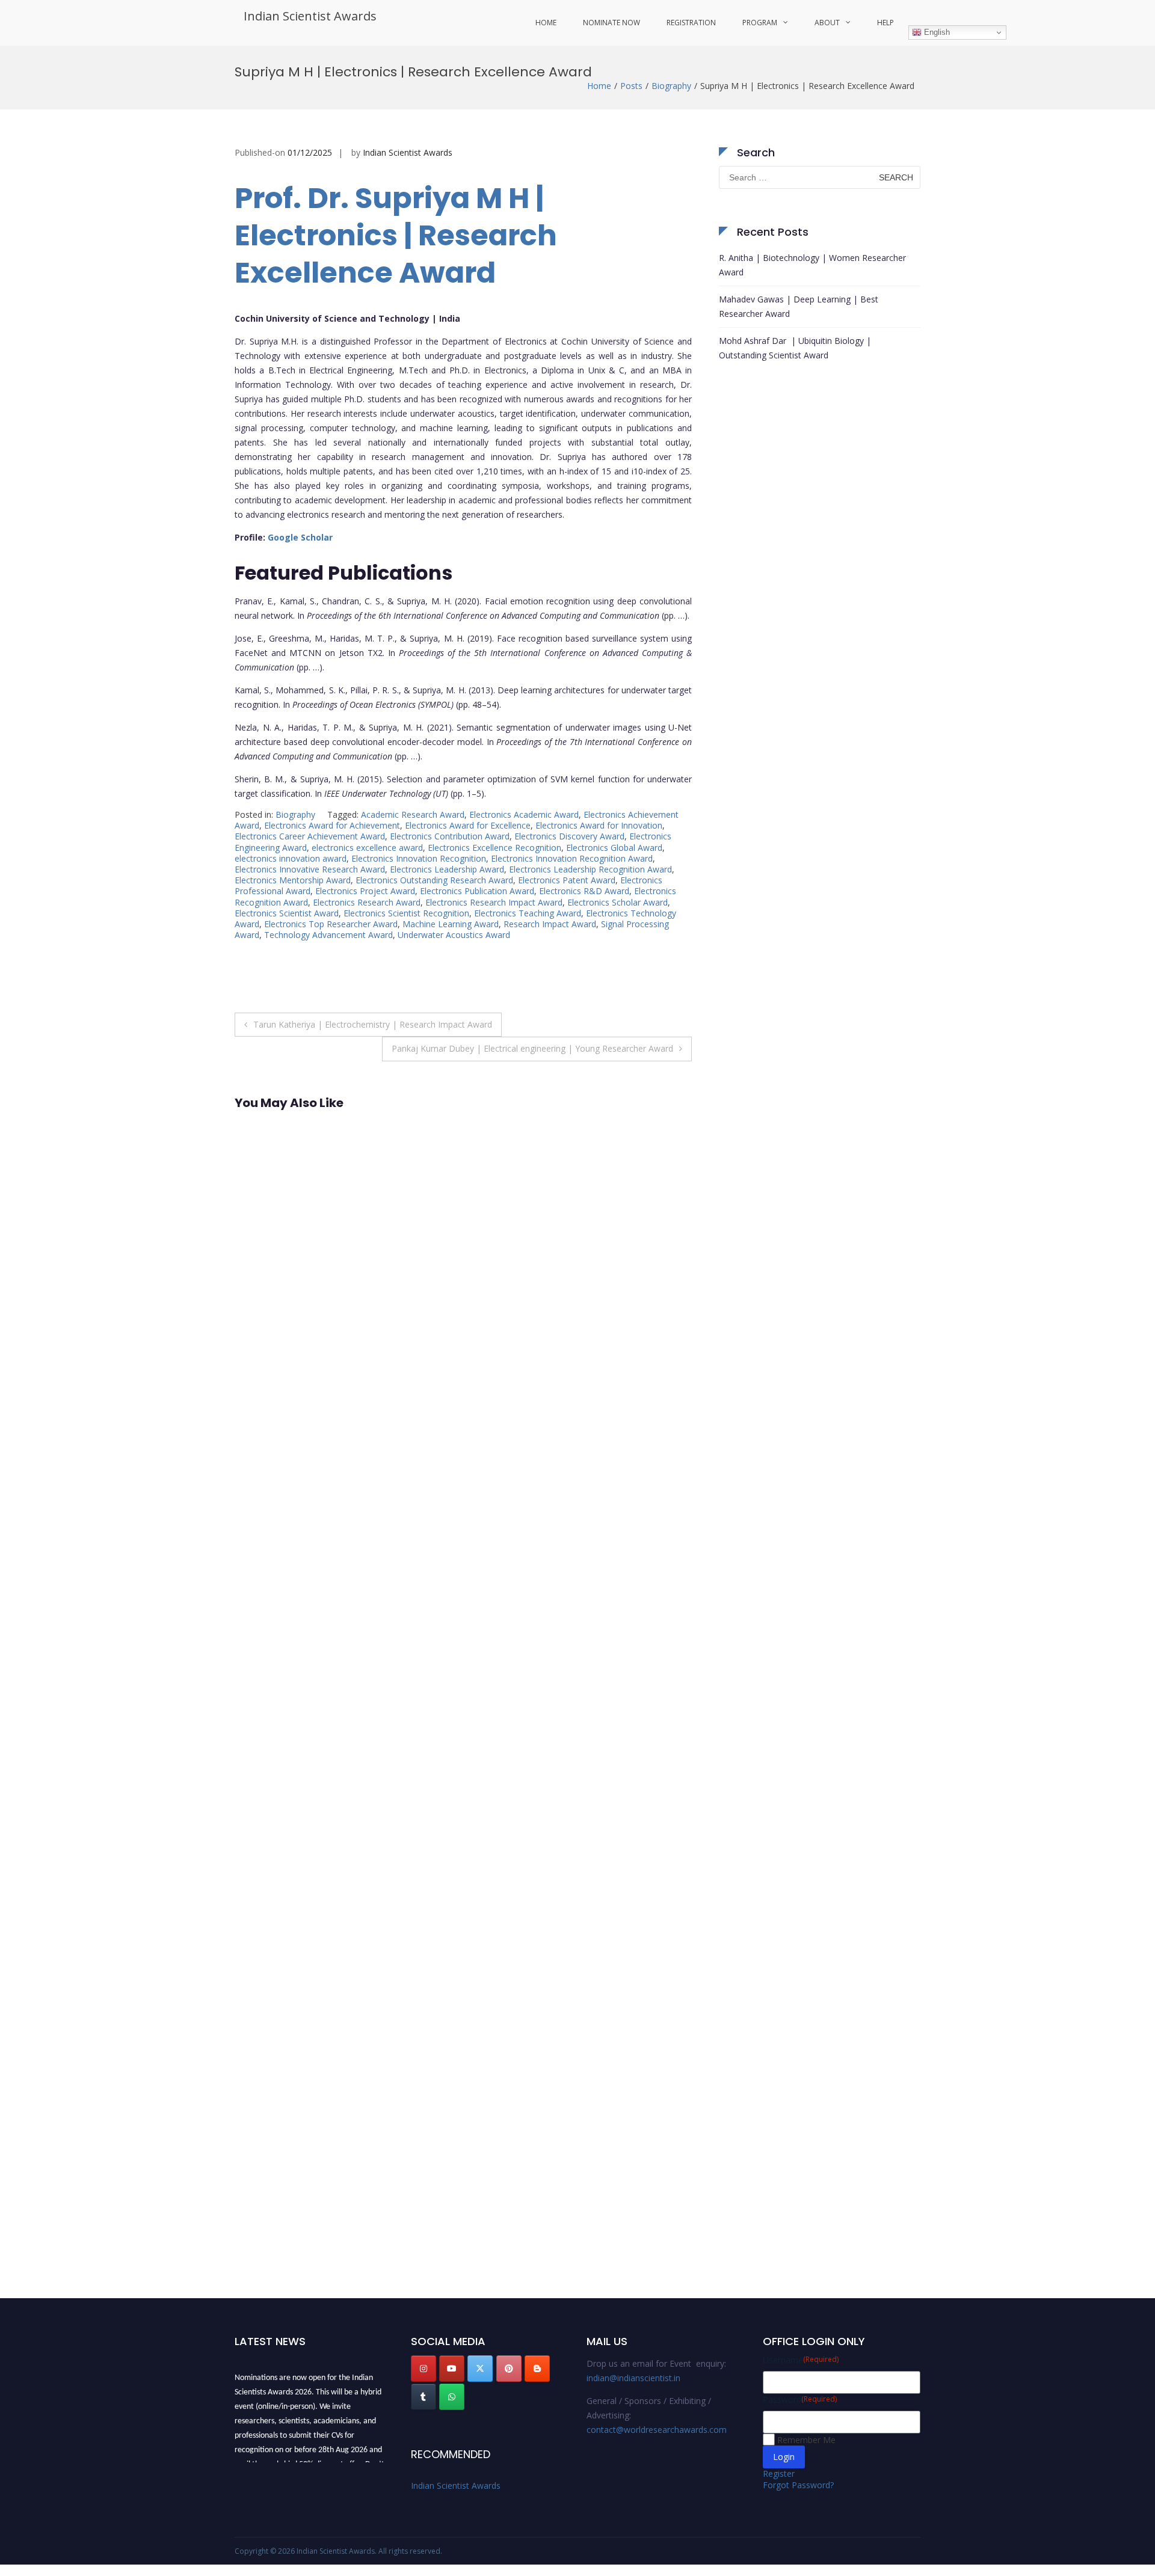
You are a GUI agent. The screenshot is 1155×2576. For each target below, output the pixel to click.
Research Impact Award (550, 924)
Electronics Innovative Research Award (310, 869)
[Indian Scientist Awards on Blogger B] (537, 2369)
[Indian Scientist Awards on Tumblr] (423, 2397)
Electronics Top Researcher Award (331, 924)
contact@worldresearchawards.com (657, 2430)
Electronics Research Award (367, 902)
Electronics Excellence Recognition (494, 848)
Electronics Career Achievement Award (310, 836)
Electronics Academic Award (524, 814)
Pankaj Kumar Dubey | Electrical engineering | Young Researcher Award (532, 1048)
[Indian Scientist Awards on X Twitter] (480, 2369)
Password (800, 2400)
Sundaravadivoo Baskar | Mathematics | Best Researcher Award (302, 1298)
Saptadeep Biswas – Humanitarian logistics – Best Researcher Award (300, 1683)
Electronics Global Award (614, 848)
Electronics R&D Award (584, 891)
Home (546, 23)
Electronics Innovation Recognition (419, 858)
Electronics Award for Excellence (468, 825)
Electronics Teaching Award (528, 913)
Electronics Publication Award (477, 891)
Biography (671, 86)
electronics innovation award (291, 858)
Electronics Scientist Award (287, 913)
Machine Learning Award (451, 924)
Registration (691, 23)
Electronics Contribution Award (450, 836)
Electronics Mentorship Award (293, 880)
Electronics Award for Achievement (332, 825)
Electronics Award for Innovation (599, 825)
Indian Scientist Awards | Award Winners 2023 (300, 2239)
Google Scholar (300, 537)
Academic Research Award (413, 814)
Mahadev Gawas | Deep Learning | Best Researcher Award (799, 306)
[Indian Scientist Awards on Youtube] (452, 2369)
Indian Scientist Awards (310, 16)
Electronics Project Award (365, 891)
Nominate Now (611, 23)
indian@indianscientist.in (633, 2378)
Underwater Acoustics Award (454, 935)
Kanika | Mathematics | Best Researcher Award (297, 1868)
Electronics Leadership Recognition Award (590, 869)
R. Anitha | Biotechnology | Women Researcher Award (812, 265)
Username (801, 2360)
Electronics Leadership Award (447, 869)
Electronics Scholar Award (618, 902)
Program (760, 23)
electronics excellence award (367, 848)
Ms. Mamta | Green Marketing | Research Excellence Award (291, 1491)
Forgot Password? (798, 2485)
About (827, 23)
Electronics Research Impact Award (494, 902)
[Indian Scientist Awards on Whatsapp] (452, 2397)
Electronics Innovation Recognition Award (572, 858)
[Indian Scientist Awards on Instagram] (423, 2369)
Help (885, 23)
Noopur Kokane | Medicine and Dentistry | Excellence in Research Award (304, 2054)
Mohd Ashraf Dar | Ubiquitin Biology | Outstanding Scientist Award (795, 348)
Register (779, 2473)
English (936, 32)
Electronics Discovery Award (569, 836)
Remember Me (806, 2440)
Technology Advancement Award (328, 935)
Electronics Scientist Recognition (406, 913)
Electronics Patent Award (567, 880)
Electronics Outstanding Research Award (434, 880)
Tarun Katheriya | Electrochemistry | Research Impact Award (373, 1024)
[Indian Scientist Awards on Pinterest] (509, 2369)
